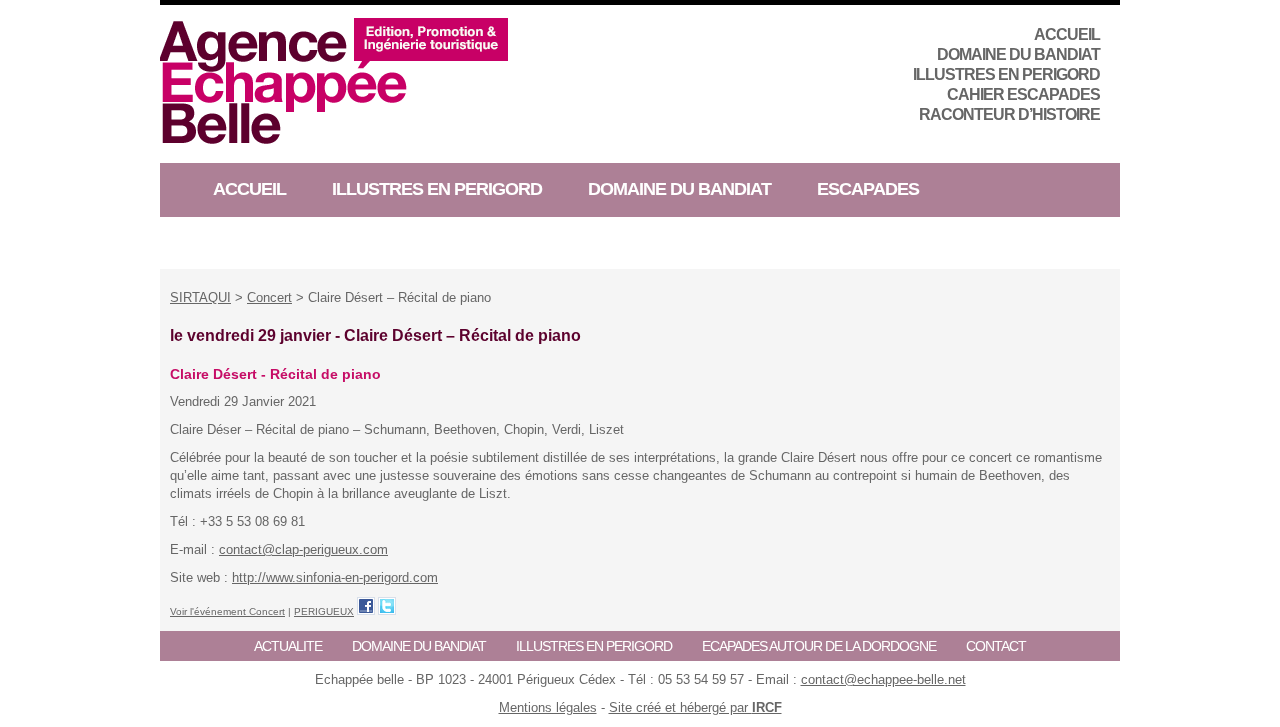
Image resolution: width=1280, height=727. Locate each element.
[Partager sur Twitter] (387, 606)
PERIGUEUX (324, 611)
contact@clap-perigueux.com (303, 549)
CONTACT (996, 646)
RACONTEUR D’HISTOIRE (1009, 114)
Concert (269, 297)
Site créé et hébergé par (695, 707)
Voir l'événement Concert (227, 611)
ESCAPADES (868, 189)
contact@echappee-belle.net (883, 679)
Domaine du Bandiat (1018, 54)
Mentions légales (548, 707)
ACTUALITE (288, 646)
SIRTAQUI (200, 297)
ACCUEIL (1067, 34)
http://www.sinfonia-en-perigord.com (335, 577)
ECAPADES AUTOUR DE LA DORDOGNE (819, 646)
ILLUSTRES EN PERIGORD (1006, 74)
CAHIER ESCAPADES (1023, 94)
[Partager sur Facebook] (366, 606)
